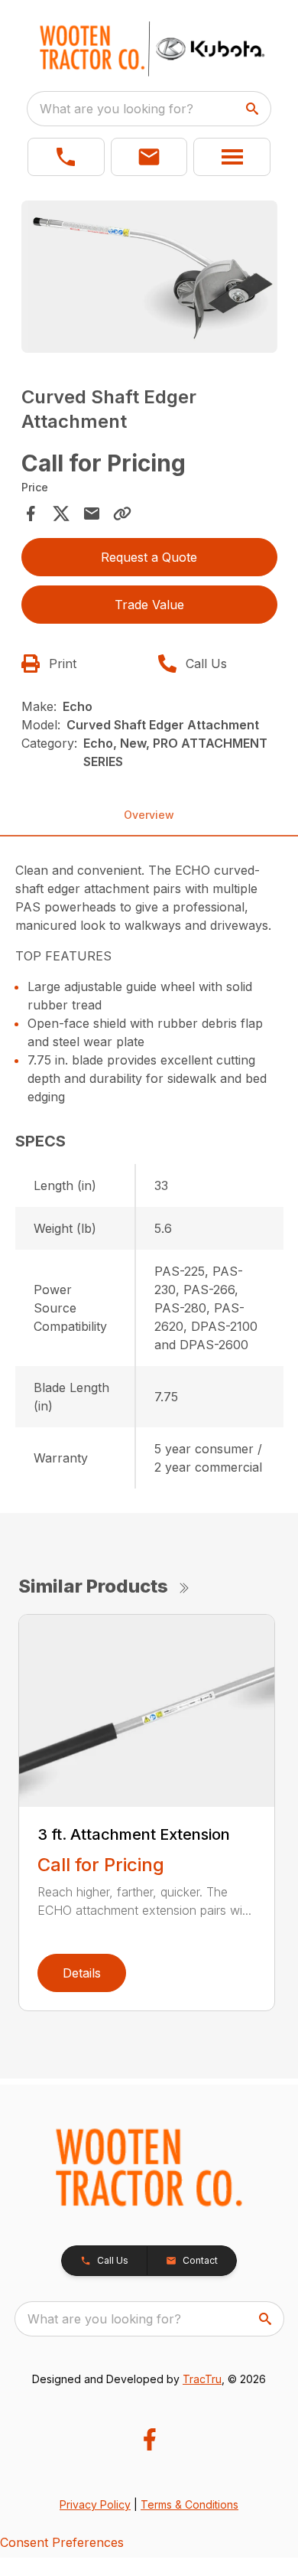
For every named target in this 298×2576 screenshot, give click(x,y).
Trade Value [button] (149, 605)
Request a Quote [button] (149, 557)
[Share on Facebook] (31, 514)
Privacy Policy (95, 2504)
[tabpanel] (149, 279)
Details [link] (82, 1973)
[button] (66, 157)
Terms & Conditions (189, 2504)
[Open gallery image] (149, 277)
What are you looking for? (117, 109)
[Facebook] (149, 2439)
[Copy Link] (122, 514)
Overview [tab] (149, 815)
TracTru (202, 2379)
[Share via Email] (92, 514)
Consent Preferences (62, 2542)
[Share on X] (61, 514)
